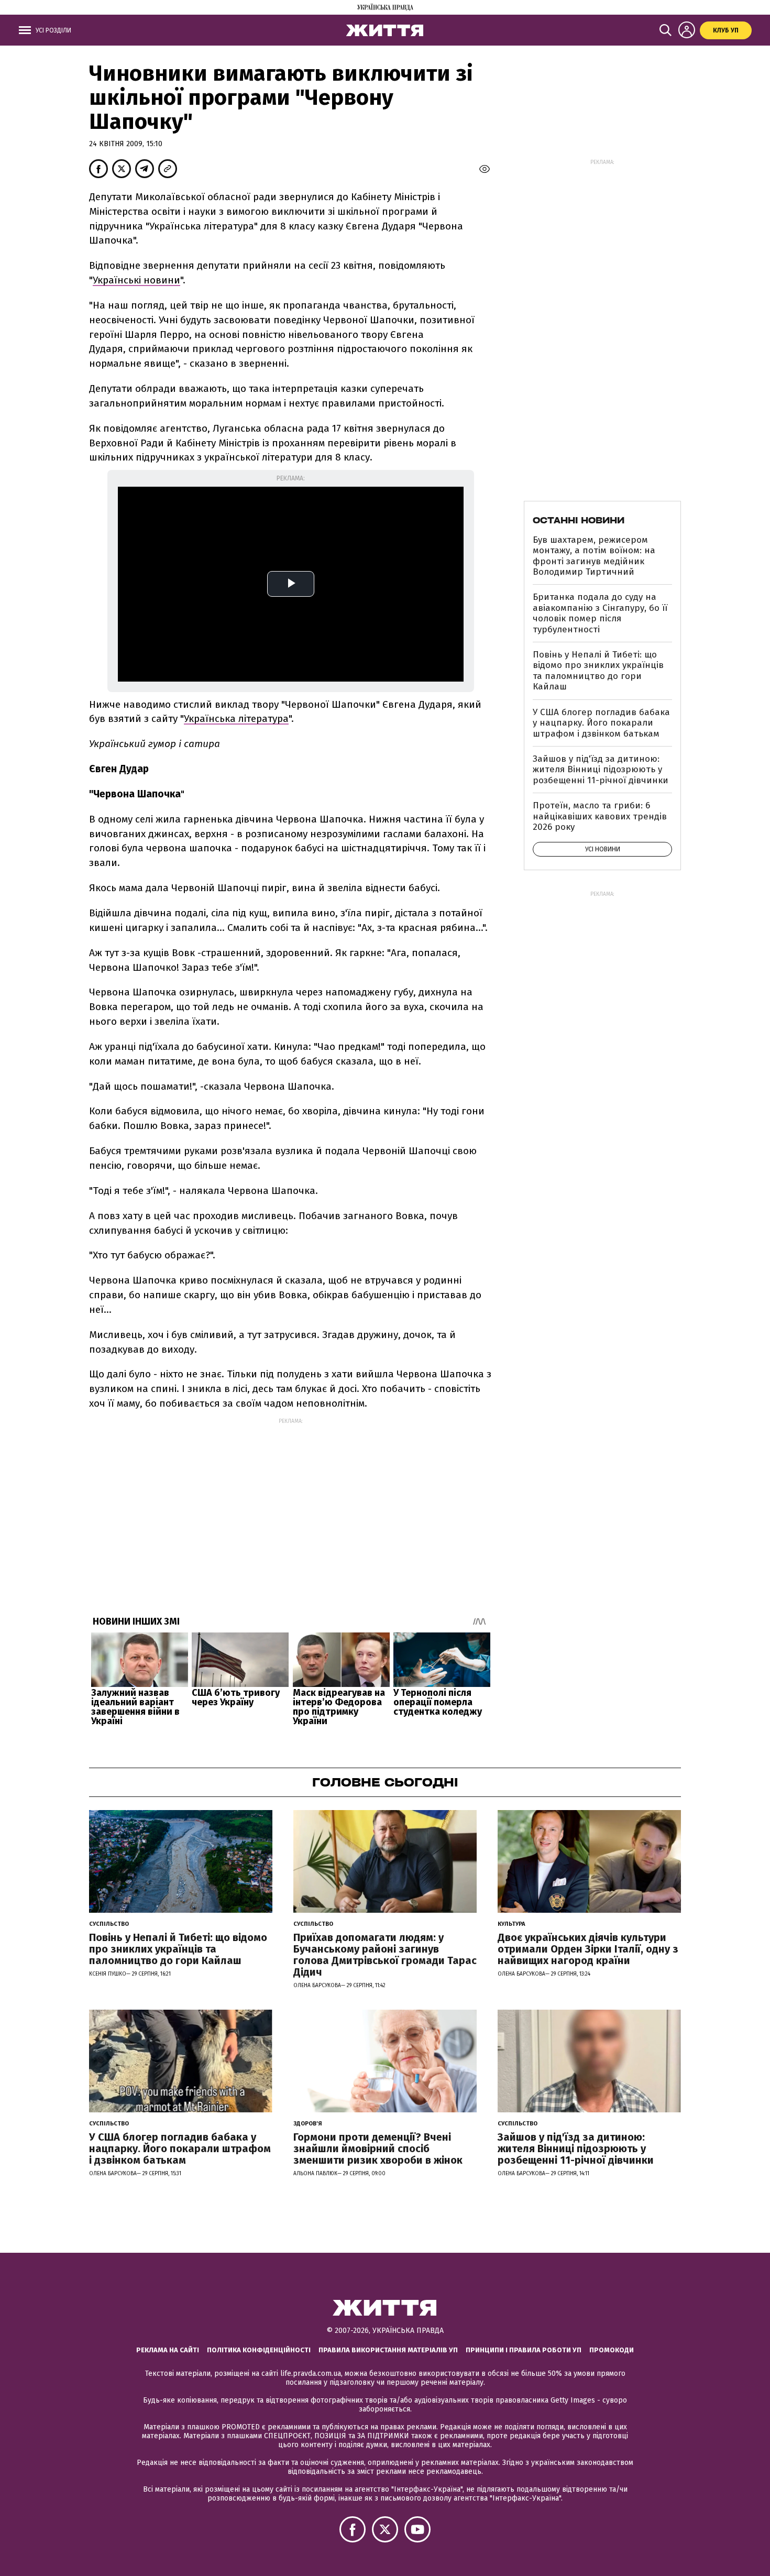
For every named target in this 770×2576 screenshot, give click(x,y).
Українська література (236, 719)
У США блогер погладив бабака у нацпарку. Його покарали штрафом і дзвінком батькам (601, 723)
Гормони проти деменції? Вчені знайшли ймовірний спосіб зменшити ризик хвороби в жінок (378, 2149)
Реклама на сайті (168, 2350)
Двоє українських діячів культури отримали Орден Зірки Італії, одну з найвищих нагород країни (588, 1949)
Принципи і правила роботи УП (524, 2350)
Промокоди (612, 2350)
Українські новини (136, 280)
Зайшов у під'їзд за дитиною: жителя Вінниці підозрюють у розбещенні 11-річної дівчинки (601, 770)
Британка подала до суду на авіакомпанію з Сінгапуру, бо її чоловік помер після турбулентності (600, 613)
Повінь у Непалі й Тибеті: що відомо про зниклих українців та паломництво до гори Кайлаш (598, 671)
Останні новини (579, 520)
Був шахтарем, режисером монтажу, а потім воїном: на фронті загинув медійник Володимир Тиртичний (594, 556)
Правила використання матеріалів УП (388, 2350)
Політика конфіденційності (259, 2350)
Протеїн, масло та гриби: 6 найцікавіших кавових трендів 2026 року (600, 816)
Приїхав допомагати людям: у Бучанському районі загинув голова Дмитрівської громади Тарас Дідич (385, 1955)
